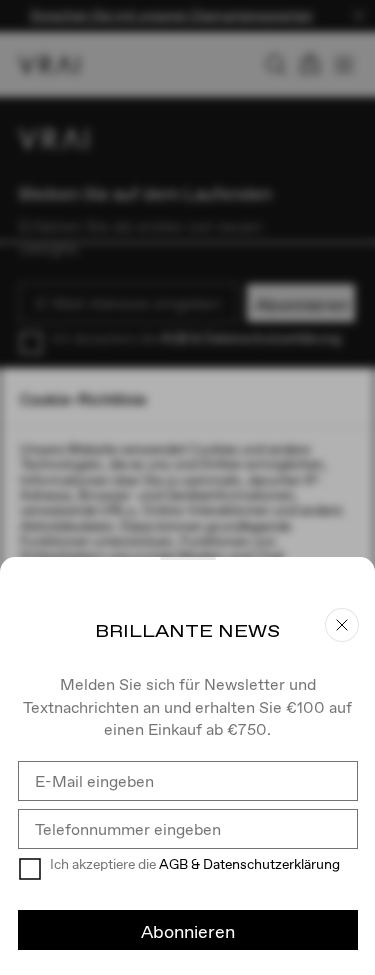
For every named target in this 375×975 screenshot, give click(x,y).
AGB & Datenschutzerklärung (249, 864)
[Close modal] (187, 487)
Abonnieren (188, 931)
